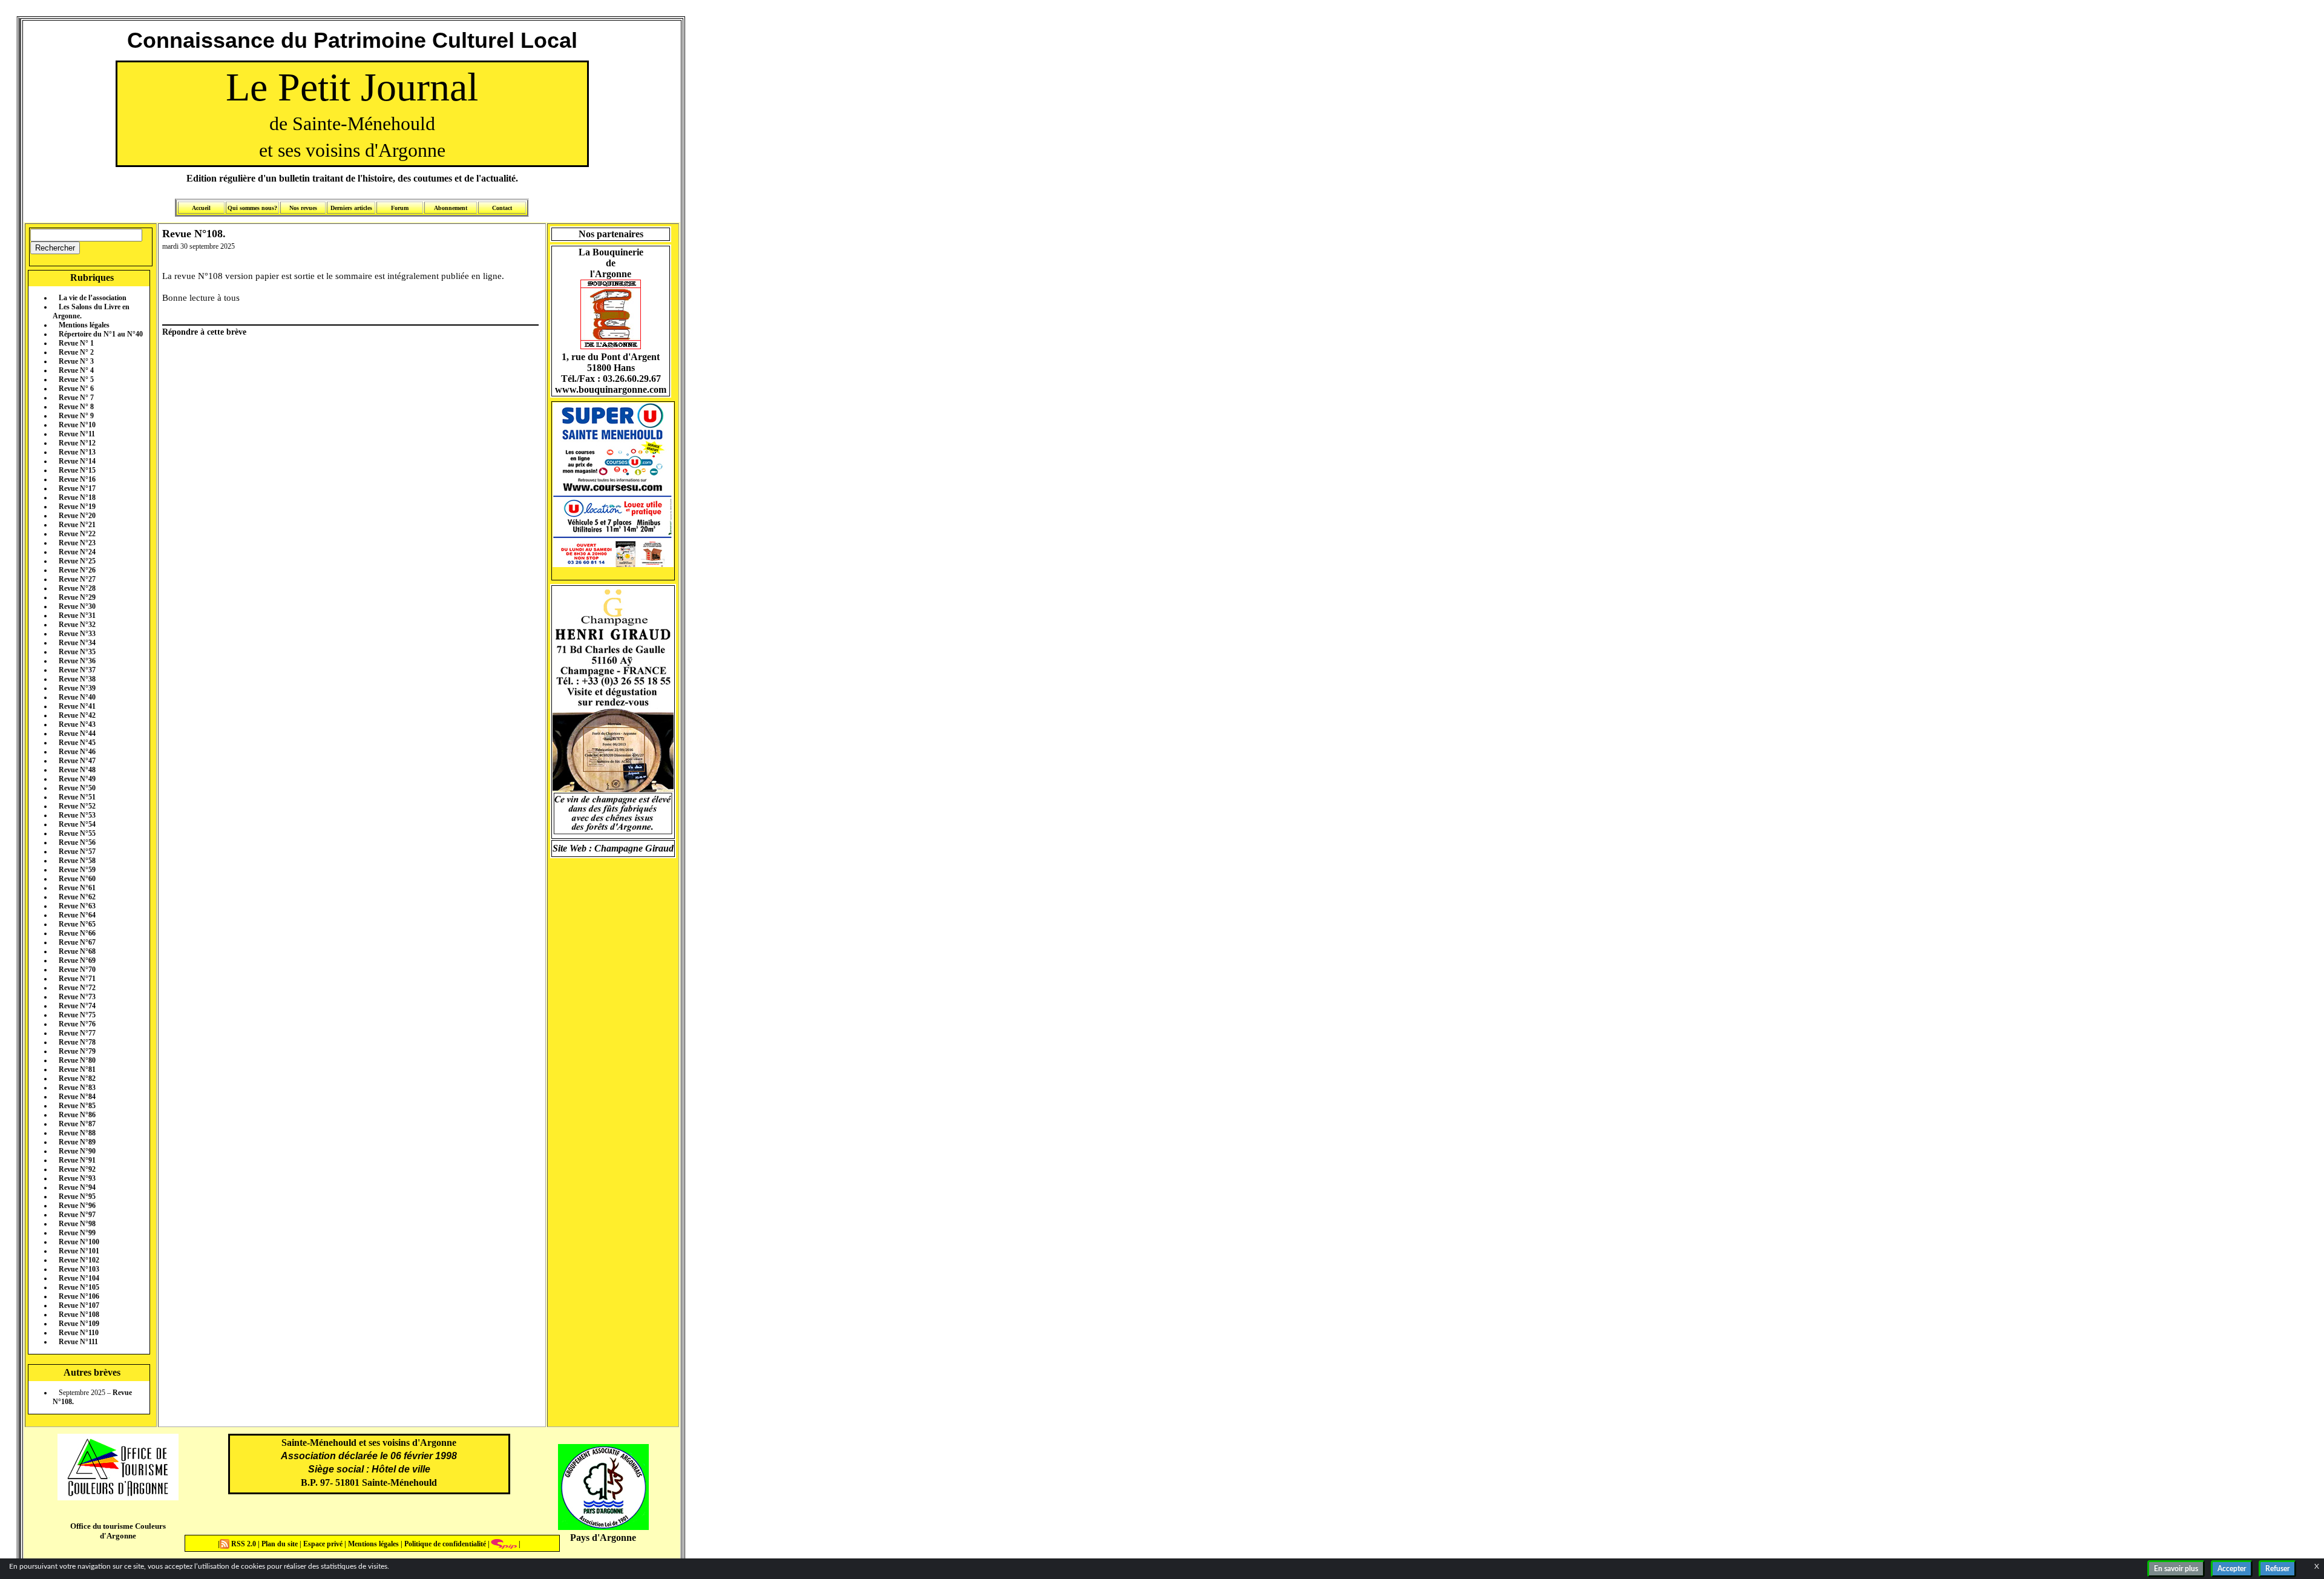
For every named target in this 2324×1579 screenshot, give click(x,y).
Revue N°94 (77, 1187)
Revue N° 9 (76, 416)
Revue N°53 (77, 815)
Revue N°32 (77, 625)
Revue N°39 (77, 688)
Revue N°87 (77, 1124)
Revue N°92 (77, 1169)
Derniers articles (351, 208)
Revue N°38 (77, 679)
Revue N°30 (77, 606)
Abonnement (451, 208)
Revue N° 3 (76, 361)
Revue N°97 (77, 1215)
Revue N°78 (77, 1042)
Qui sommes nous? (252, 208)
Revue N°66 (77, 933)
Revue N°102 (79, 1260)
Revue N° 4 (76, 370)
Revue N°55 (77, 833)
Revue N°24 (77, 552)
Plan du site (281, 1544)
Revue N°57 (77, 852)
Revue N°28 (77, 588)
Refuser (2277, 1569)
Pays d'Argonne (603, 1538)
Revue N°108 (79, 1315)
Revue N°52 (77, 806)
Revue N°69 (77, 960)
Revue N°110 (79, 1333)
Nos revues (303, 208)
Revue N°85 (77, 1106)
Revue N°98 (77, 1224)
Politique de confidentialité (444, 1544)
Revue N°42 (77, 715)
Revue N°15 (77, 470)
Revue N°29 (77, 597)
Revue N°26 (77, 570)
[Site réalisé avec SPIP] (504, 1544)
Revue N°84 (77, 1097)
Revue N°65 (77, 924)
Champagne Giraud (634, 848)
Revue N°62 (77, 897)
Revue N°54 (77, 824)
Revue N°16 (77, 479)
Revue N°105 (79, 1287)
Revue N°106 (79, 1296)
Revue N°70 (77, 970)
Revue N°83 (77, 1088)
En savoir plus (2176, 1569)
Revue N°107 (79, 1305)
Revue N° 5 (76, 379)
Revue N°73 (77, 997)
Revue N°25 (77, 561)
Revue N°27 (77, 579)
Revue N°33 (77, 634)
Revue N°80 (77, 1060)
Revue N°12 (77, 443)
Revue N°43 (77, 724)
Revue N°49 (77, 779)
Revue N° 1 (76, 343)
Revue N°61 (77, 888)
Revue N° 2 (76, 352)
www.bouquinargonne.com (611, 389)
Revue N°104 (79, 1278)
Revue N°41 (77, 706)
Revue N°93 (77, 1178)
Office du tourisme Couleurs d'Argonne (118, 1531)
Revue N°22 (77, 534)
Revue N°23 (77, 543)
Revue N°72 (77, 988)
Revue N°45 (77, 743)
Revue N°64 (77, 915)
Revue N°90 (77, 1151)
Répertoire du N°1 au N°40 (101, 334)
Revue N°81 (77, 1069)
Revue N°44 (77, 734)
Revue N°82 (77, 1078)
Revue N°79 (77, 1051)
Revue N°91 (77, 1160)
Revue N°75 (77, 1015)
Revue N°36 (77, 661)
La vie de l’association (93, 298)
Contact (502, 208)
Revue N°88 (77, 1133)
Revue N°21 (77, 525)
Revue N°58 (77, 861)
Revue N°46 (77, 752)
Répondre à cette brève (204, 332)
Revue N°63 (77, 906)
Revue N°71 (77, 979)
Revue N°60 (77, 879)
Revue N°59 (77, 870)
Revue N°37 (77, 670)
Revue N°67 (77, 942)
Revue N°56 (77, 842)
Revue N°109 (79, 1324)
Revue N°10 (77, 425)
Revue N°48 (77, 770)
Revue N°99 (77, 1233)
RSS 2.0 (244, 1544)
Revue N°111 (78, 1342)
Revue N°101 (79, 1251)
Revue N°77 (77, 1033)
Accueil (201, 208)
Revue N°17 (77, 488)
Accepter (2232, 1569)
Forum (400, 208)
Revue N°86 (77, 1115)
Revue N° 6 (76, 389)
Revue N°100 (79, 1242)
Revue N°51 (77, 797)
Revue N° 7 (76, 398)
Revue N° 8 (76, 407)
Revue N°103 (79, 1269)
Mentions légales (84, 325)
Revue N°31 (77, 616)
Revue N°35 (77, 652)
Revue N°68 (77, 951)
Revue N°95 (77, 1197)
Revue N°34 (77, 643)
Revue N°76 (77, 1024)
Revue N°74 (77, 1006)
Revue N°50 (77, 788)
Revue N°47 (77, 761)
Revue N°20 (77, 516)
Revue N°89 (77, 1142)
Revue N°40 (77, 697)
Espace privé (322, 1544)
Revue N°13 (77, 452)
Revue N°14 (77, 461)
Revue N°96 (77, 1206)
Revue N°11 (77, 434)
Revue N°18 (77, 497)
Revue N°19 (77, 507)
